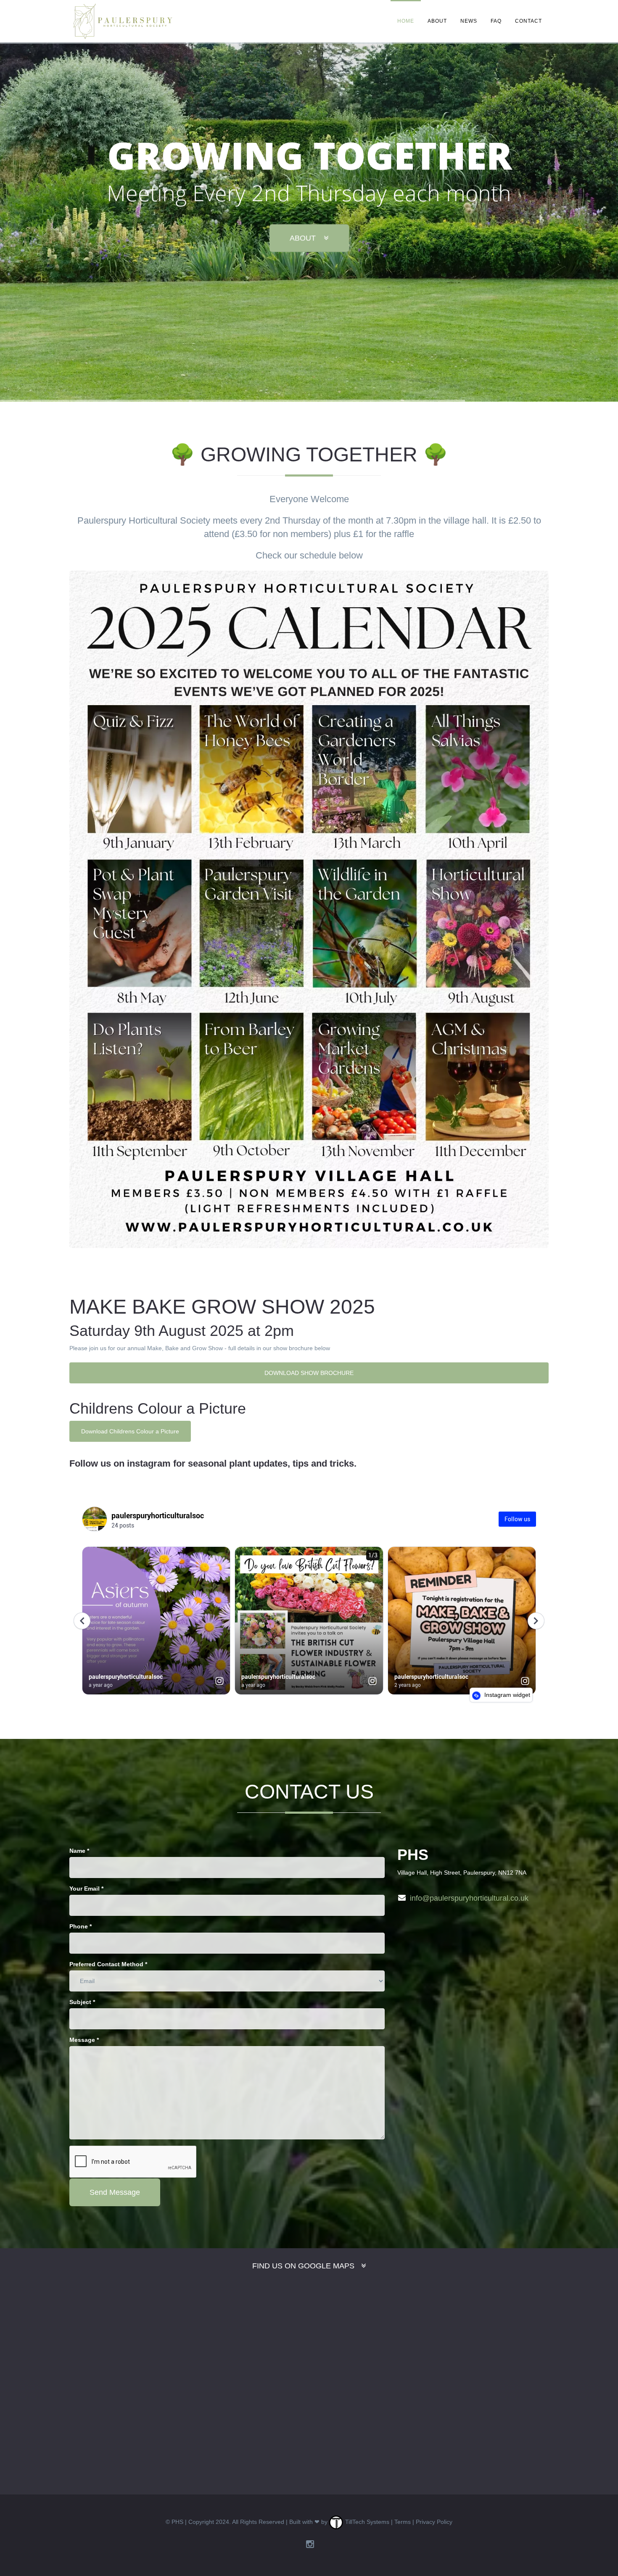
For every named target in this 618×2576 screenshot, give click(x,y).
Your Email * (86, 1889)
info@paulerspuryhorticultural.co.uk (469, 1898)
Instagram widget (506, 1695)
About (437, 21)
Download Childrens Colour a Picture (130, 1431)
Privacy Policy (434, 2522)
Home (406, 21)
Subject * (82, 2002)
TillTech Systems (366, 2522)
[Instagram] (310, 2544)
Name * (79, 1851)
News (469, 21)
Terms (403, 2522)
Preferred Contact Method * (108, 1964)
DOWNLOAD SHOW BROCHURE (309, 1373)
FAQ (496, 21)
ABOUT (304, 238)
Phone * (81, 1926)
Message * (84, 2040)
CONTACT (528, 21)
